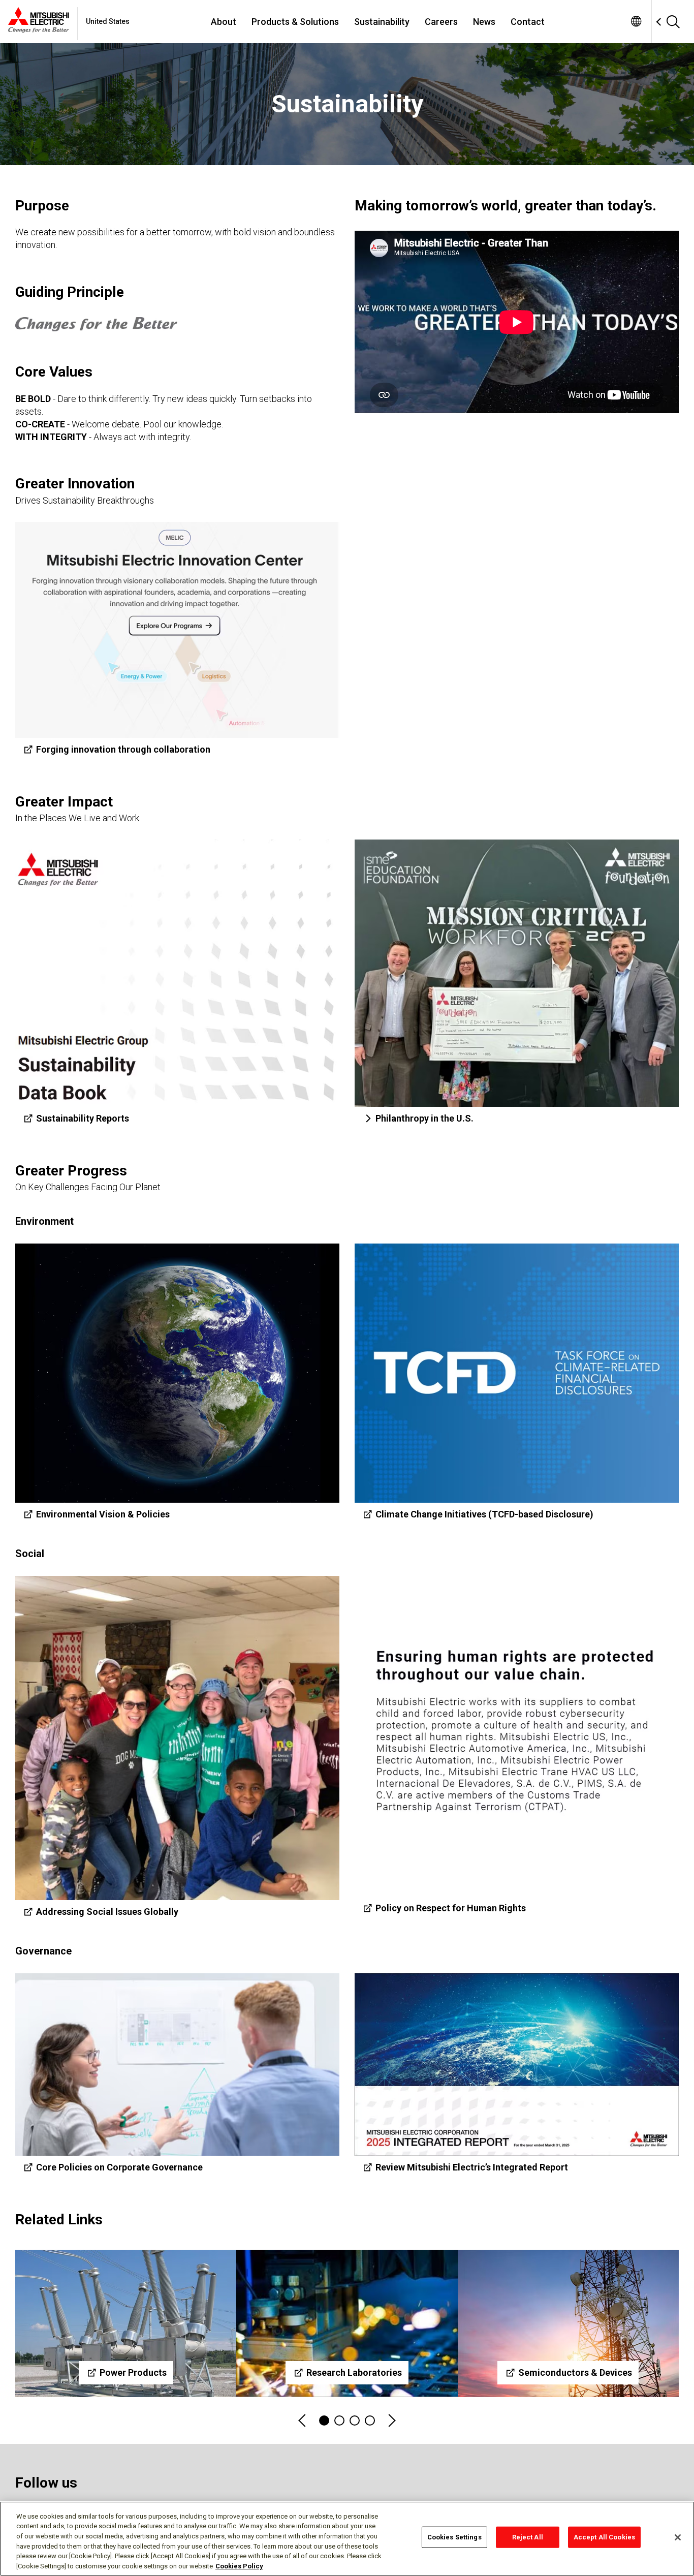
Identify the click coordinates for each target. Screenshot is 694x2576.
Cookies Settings (454, 2537)
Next (391, 2421)
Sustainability (382, 22)
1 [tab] (324, 2420)
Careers (441, 22)
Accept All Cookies (604, 2537)
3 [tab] (355, 2420)
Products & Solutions (295, 22)
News (484, 22)
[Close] (678, 2537)
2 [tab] (339, 2420)
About (224, 22)
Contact (528, 22)
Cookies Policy (239, 2566)
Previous (303, 2421)
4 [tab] (370, 2420)
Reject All (528, 2537)
